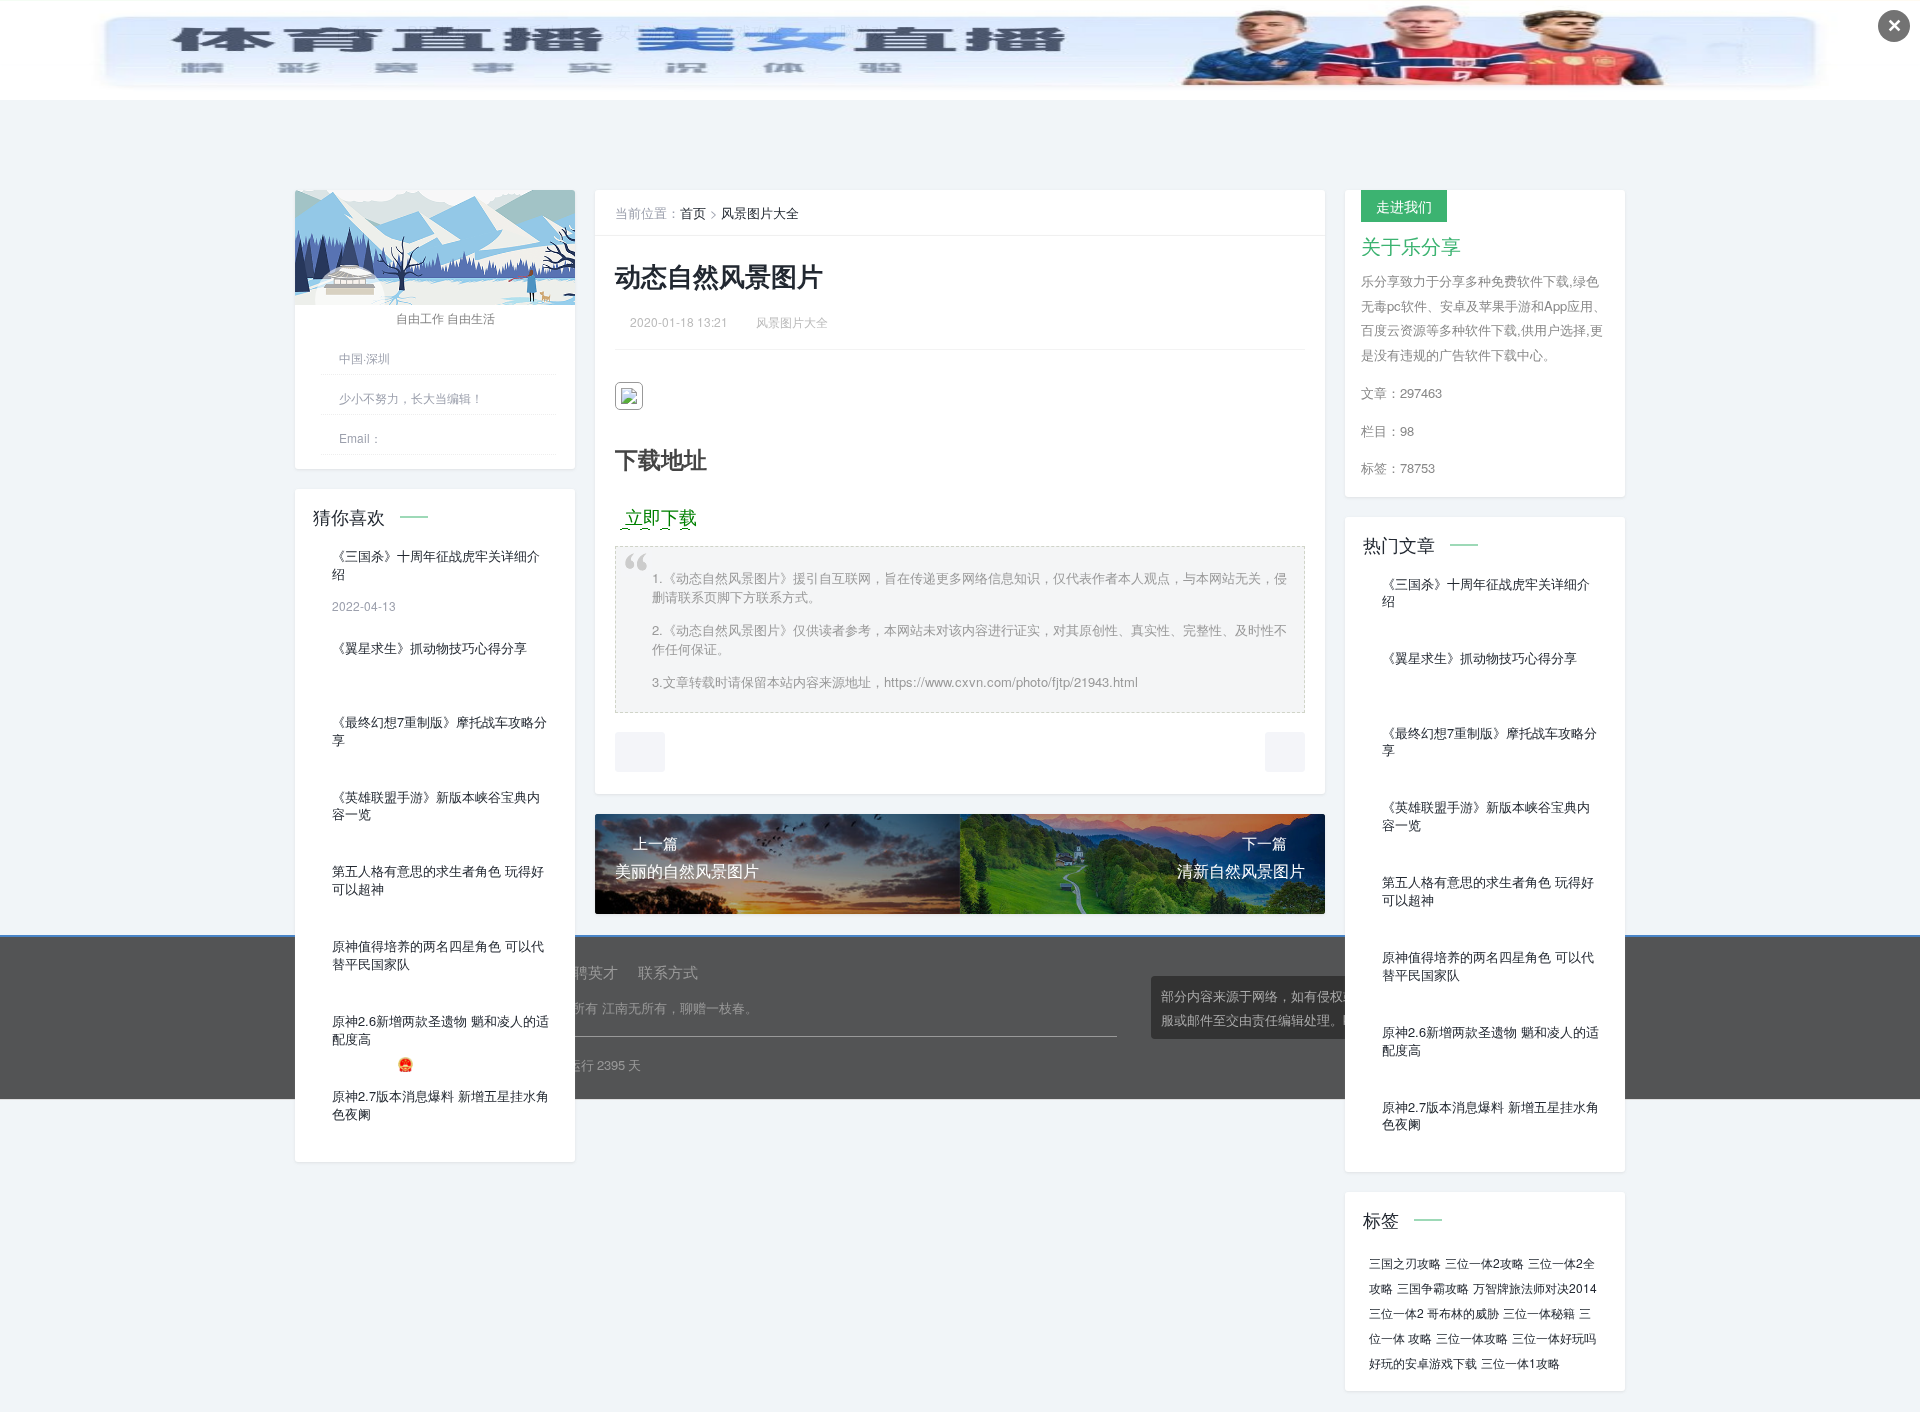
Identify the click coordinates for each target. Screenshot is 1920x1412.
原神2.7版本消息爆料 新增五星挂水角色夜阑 (440, 1105)
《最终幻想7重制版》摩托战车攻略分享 (439, 731)
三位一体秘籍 (1539, 1312)
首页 (693, 212)
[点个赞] (640, 752)
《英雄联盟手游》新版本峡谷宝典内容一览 (436, 806)
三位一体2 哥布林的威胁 (1434, 1312)
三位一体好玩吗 (1554, 1337)
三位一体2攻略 (1484, 1262)
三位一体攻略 (1472, 1337)
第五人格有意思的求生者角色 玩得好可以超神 (438, 880)
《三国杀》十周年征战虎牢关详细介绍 (436, 565)
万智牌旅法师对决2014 (1535, 1287)
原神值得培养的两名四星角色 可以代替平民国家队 (438, 955)
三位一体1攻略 (1520, 1362)
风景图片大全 (760, 212)
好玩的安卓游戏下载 (1423, 1362)
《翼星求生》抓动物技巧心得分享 (429, 648)
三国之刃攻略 (1405, 1262)
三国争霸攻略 (1433, 1287)
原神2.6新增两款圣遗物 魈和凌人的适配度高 (440, 1030)
